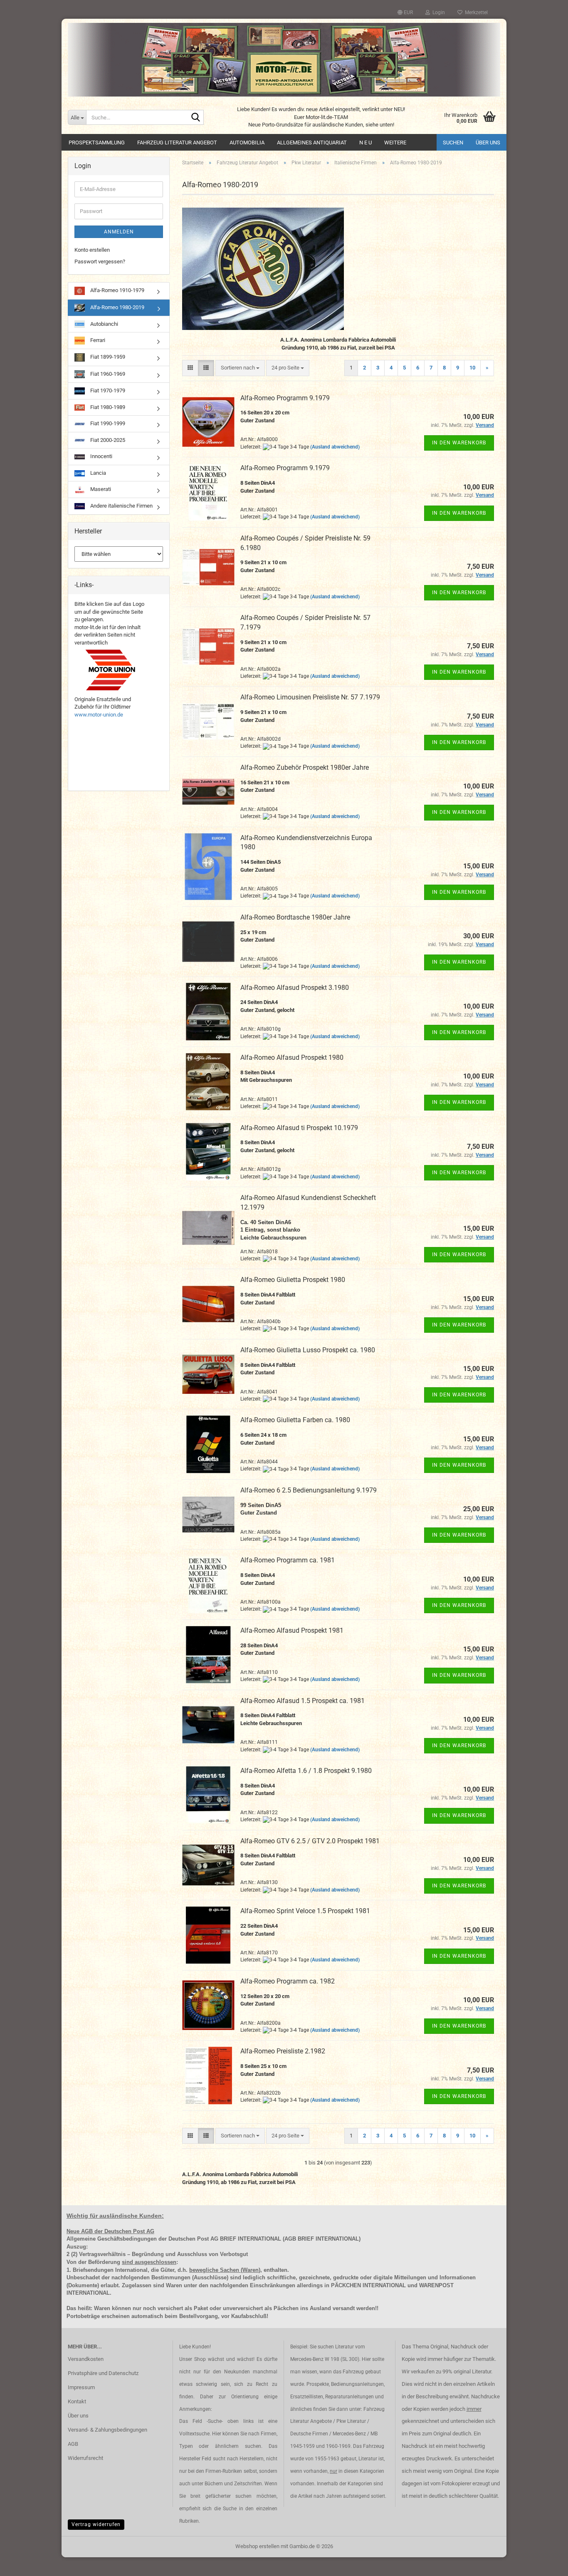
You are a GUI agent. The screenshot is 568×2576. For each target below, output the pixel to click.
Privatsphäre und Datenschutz (103, 2373)
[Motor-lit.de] (284, 60)
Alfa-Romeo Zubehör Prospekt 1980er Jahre (305, 767)
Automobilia (247, 143)
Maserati (100, 489)
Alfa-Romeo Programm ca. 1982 (288, 1981)
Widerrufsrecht (85, 2458)
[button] (405, 12)
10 (472, 368)
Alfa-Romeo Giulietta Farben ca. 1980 (295, 1420)
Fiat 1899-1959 (107, 357)
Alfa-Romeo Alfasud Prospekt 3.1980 (295, 988)
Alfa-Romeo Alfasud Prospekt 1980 (292, 1057)
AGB (73, 2444)
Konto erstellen (92, 250)
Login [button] (437, 12)
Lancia (98, 473)
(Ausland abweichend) (335, 447)
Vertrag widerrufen (96, 2524)
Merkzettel (475, 12)
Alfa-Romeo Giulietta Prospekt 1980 (293, 1280)
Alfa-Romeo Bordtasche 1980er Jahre (295, 917)
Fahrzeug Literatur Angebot (177, 143)
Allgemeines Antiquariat (312, 143)
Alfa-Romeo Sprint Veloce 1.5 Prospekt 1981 (305, 1911)
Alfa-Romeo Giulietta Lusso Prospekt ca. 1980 (308, 1350)
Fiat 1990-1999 (107, 423)
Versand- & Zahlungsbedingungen (107, 2430)
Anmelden (119, 232)
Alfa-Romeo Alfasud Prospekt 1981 (292, 1630)
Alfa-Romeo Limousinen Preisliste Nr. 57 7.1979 (310, 697)
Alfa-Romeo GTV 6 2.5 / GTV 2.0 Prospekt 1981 (310, 1841)
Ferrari (97, 340)
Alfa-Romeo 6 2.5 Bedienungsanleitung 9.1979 (309, 1490)
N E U (365, 143)
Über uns (488, 143)
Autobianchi (104, 324)
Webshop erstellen (257, 2546)
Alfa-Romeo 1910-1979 (117, 290)
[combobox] (240, 368)
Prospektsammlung (97, 143)
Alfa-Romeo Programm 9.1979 (285, 398)
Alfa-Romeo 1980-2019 (117, 307)
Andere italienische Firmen (121, 506)
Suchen (453, 143)
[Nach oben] (545, 2564)
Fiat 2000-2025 (107, 440)
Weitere (395, 143)
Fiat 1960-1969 (107, 374)
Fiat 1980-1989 (107, 407)
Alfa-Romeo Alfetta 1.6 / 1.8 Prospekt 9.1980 (306, 1771)
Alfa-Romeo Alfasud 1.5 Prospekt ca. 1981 (303, 1701)
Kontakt (77, 2401)
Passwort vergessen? (100, 262)
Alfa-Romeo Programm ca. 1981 (288, 1560)
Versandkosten (86, 2359)
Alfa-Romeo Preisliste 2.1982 (283, 2051)
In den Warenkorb (459, 443)
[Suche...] (196, 118)
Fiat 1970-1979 (107, 390)
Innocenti (101, 456)
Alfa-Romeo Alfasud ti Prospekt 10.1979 (299, 1128)
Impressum (81, 2387)
